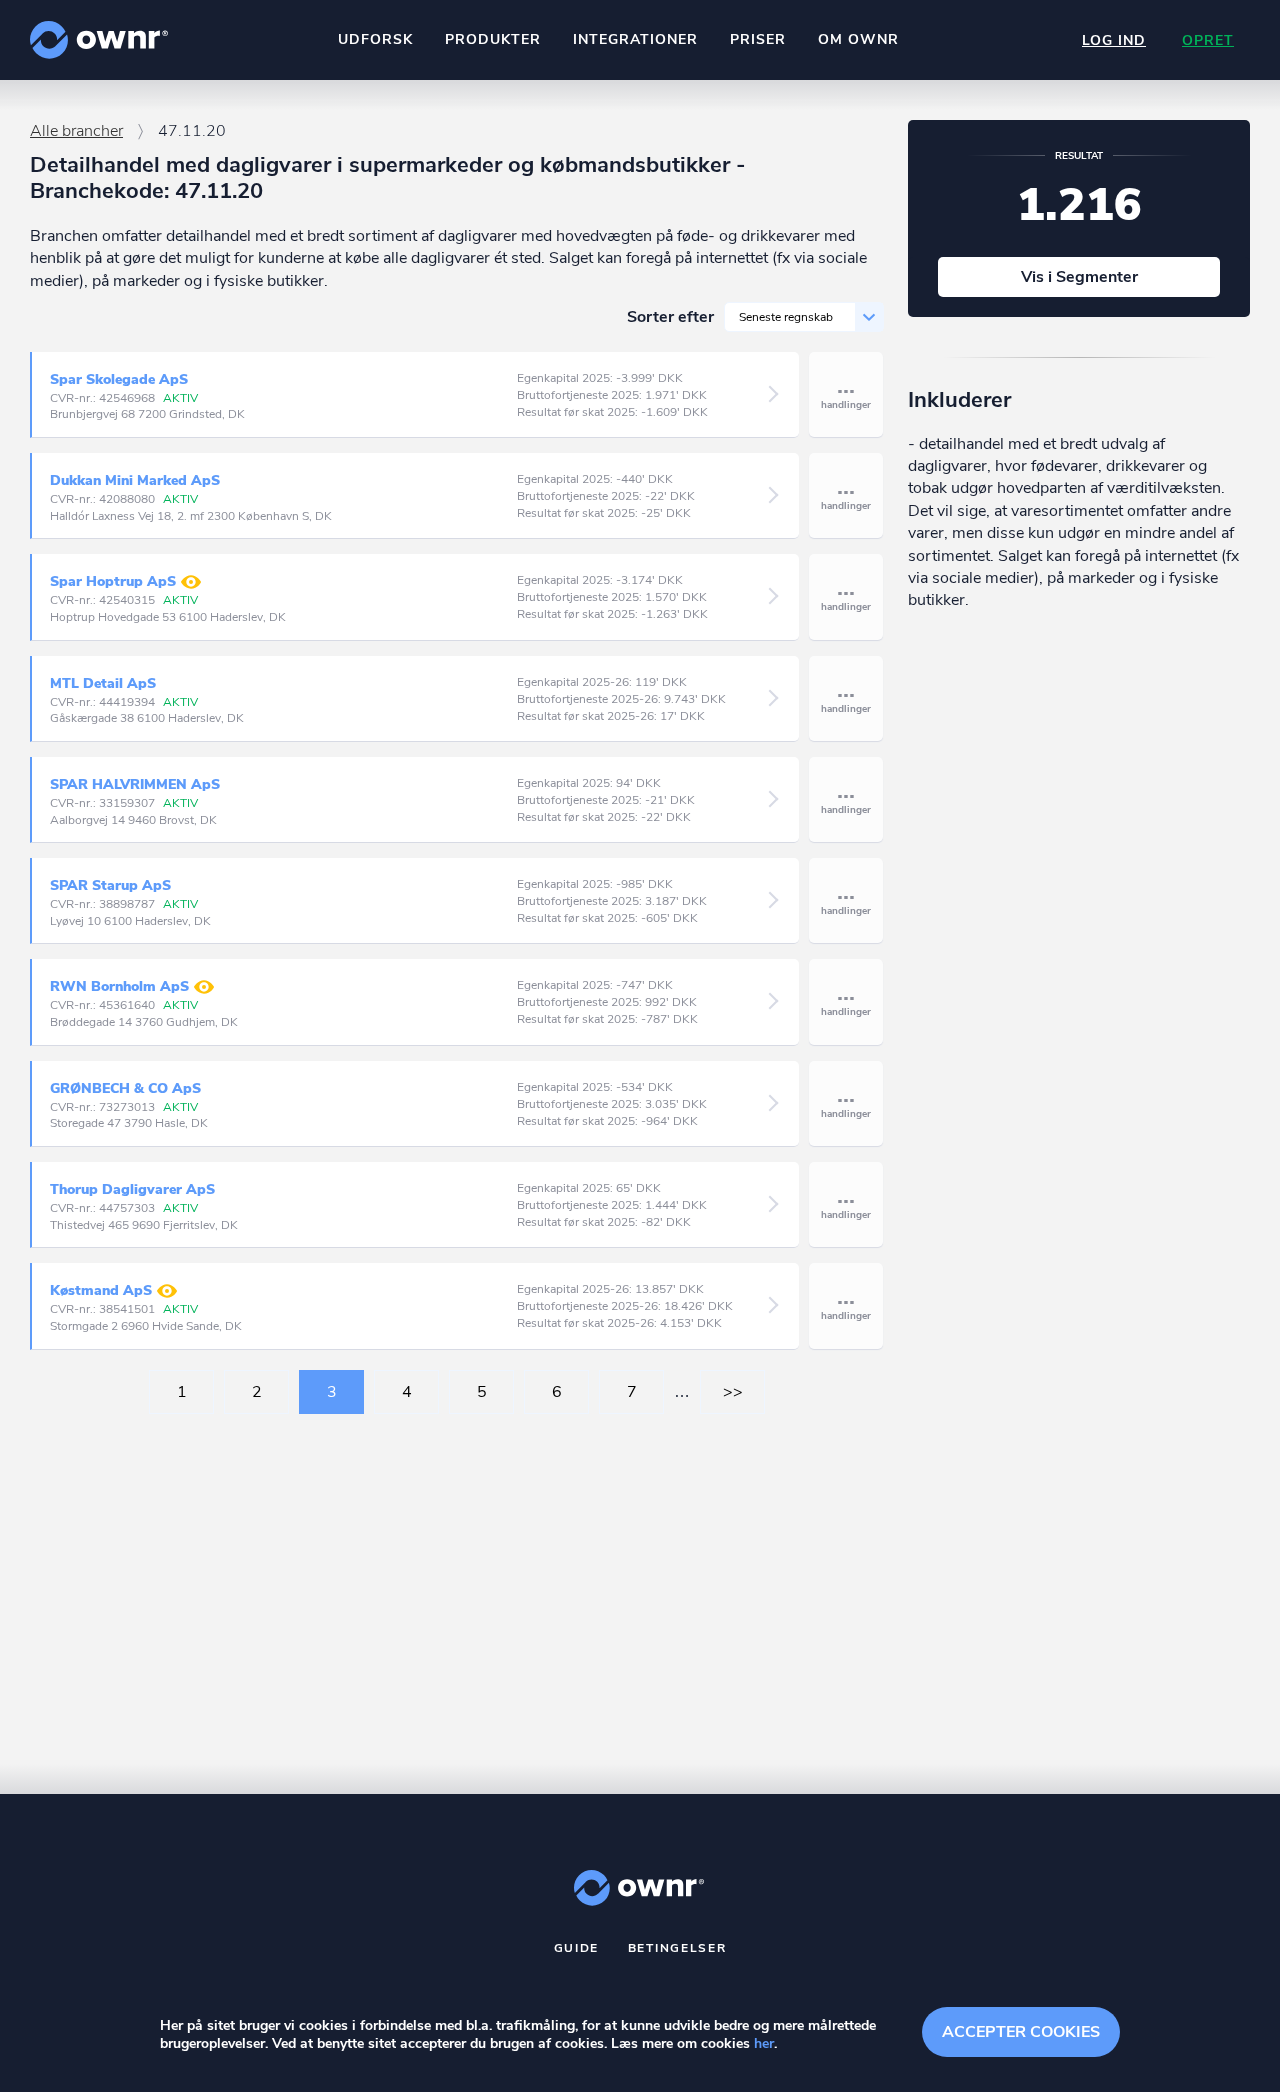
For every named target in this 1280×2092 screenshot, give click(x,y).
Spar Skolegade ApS (119, 379)
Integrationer (635, 39)
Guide (577, 1948)
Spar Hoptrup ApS (113, 582)
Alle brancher (76, 131)
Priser (758, 39)
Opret (1208, 40)
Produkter (493, 39)
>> (733, 1392)
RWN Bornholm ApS (119, 987)
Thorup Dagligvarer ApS (132, 1189)
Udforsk (375, 39)
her (764, 2043)
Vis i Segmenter (1079, 277)
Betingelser (677, 1948)
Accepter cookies (1021, 2032)
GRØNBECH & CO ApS (125, 1088)
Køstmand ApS (101, 1291)
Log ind (1114, 40)
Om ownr (858, 39)
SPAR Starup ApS (110, 885)
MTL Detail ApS (103, 683)
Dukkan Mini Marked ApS (135, 480)
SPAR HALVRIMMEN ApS (135, 784)
